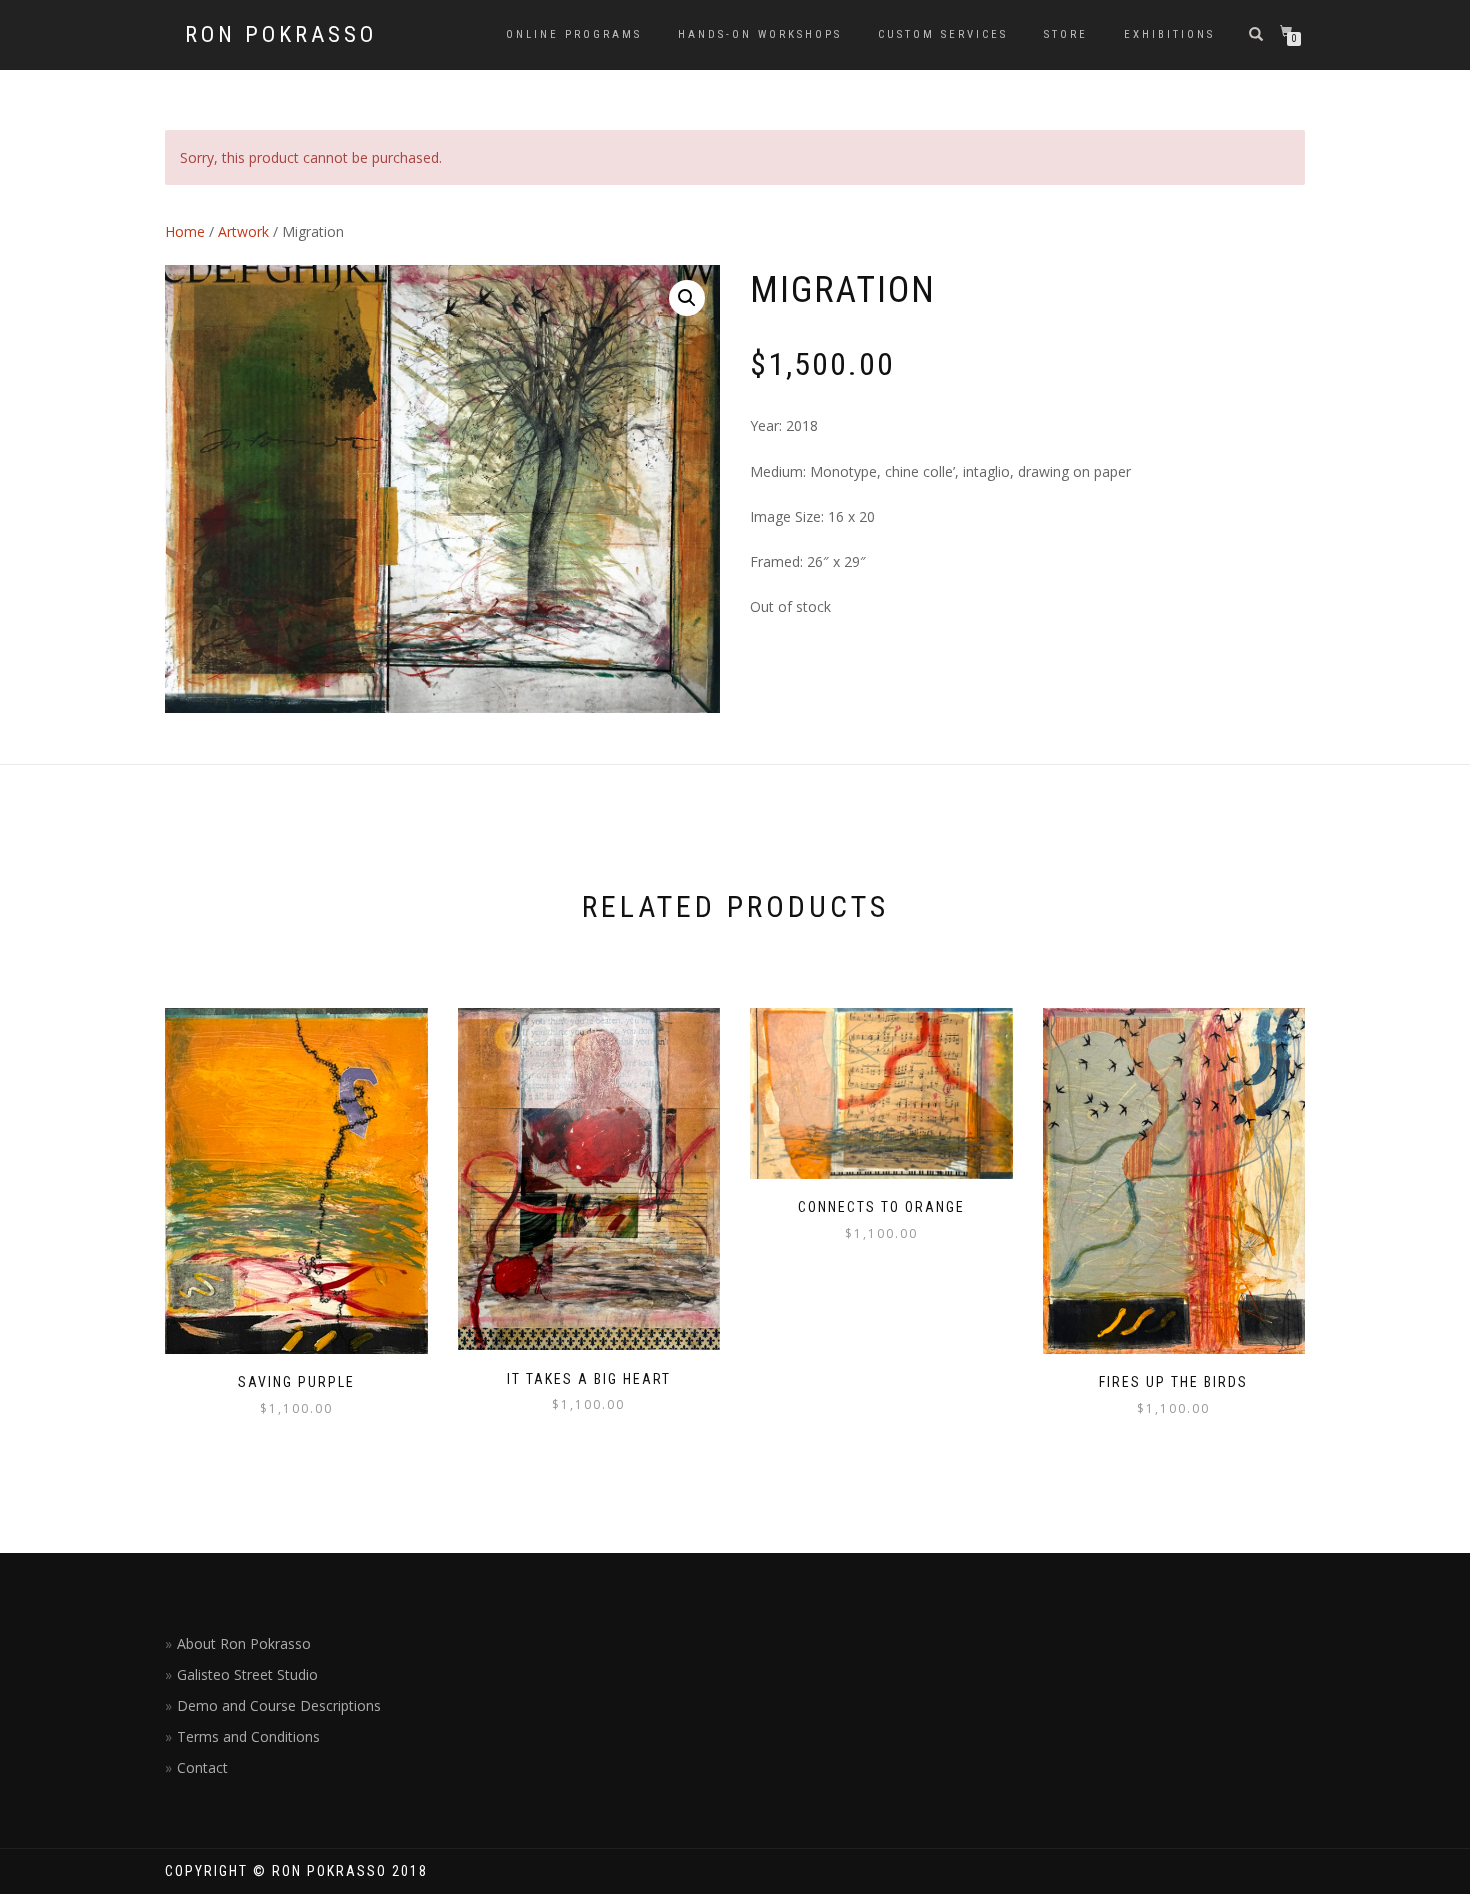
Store (1066, 34)
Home (185, 231)
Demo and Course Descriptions (279, 1705)
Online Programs (574, 34)
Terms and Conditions (248, 1736)
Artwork (243, 231)
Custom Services (943, 34)
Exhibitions (1169, 34)
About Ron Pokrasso (244, 1643)
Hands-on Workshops (760, 34)
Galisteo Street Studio (247, 1674)
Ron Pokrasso (281, 35)
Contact (202, 1767)
